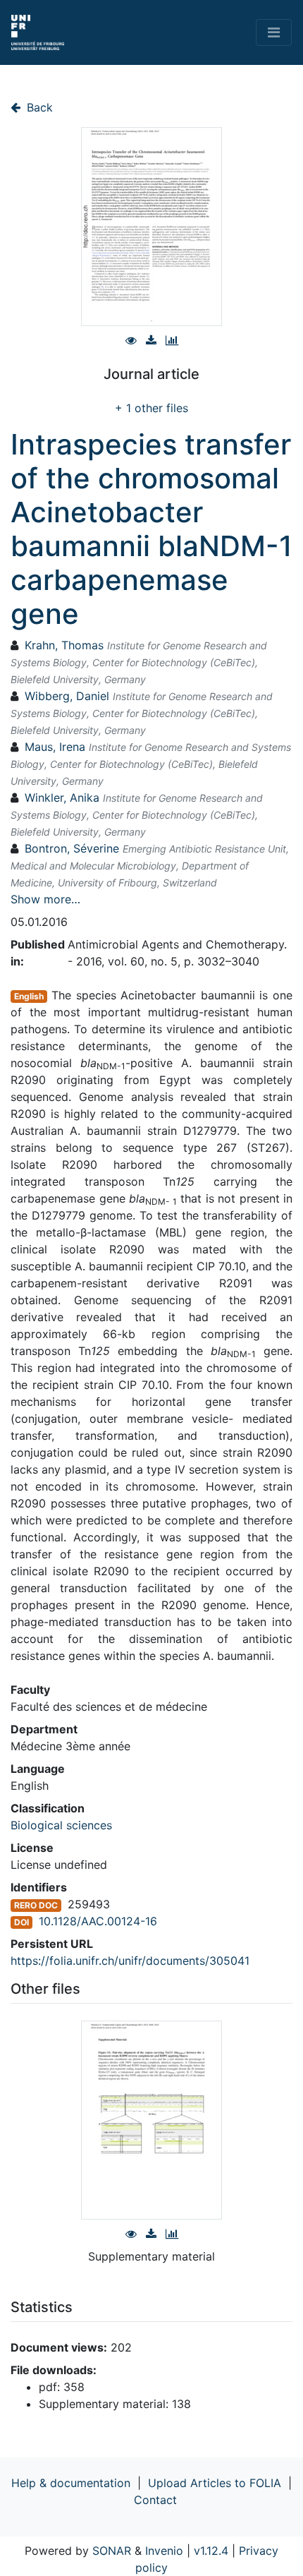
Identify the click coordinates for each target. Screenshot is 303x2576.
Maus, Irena (55, 747)
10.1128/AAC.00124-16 (98, 1921)
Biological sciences (61, 1825)
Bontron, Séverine (72, 848)
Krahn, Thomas (64, 645)
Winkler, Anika (62, 798)
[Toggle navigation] (274, 32)
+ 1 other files (151, 408)
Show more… (45, 899)
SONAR (112, 2551)
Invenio (164, 2551)
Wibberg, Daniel (67, 696)
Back (38, 107)
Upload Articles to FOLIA (215, 2483)
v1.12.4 (211, 2551)
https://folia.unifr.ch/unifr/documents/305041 (130, 1961)
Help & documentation (71, 2483)
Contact (155, 2500)
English (29, 996)
